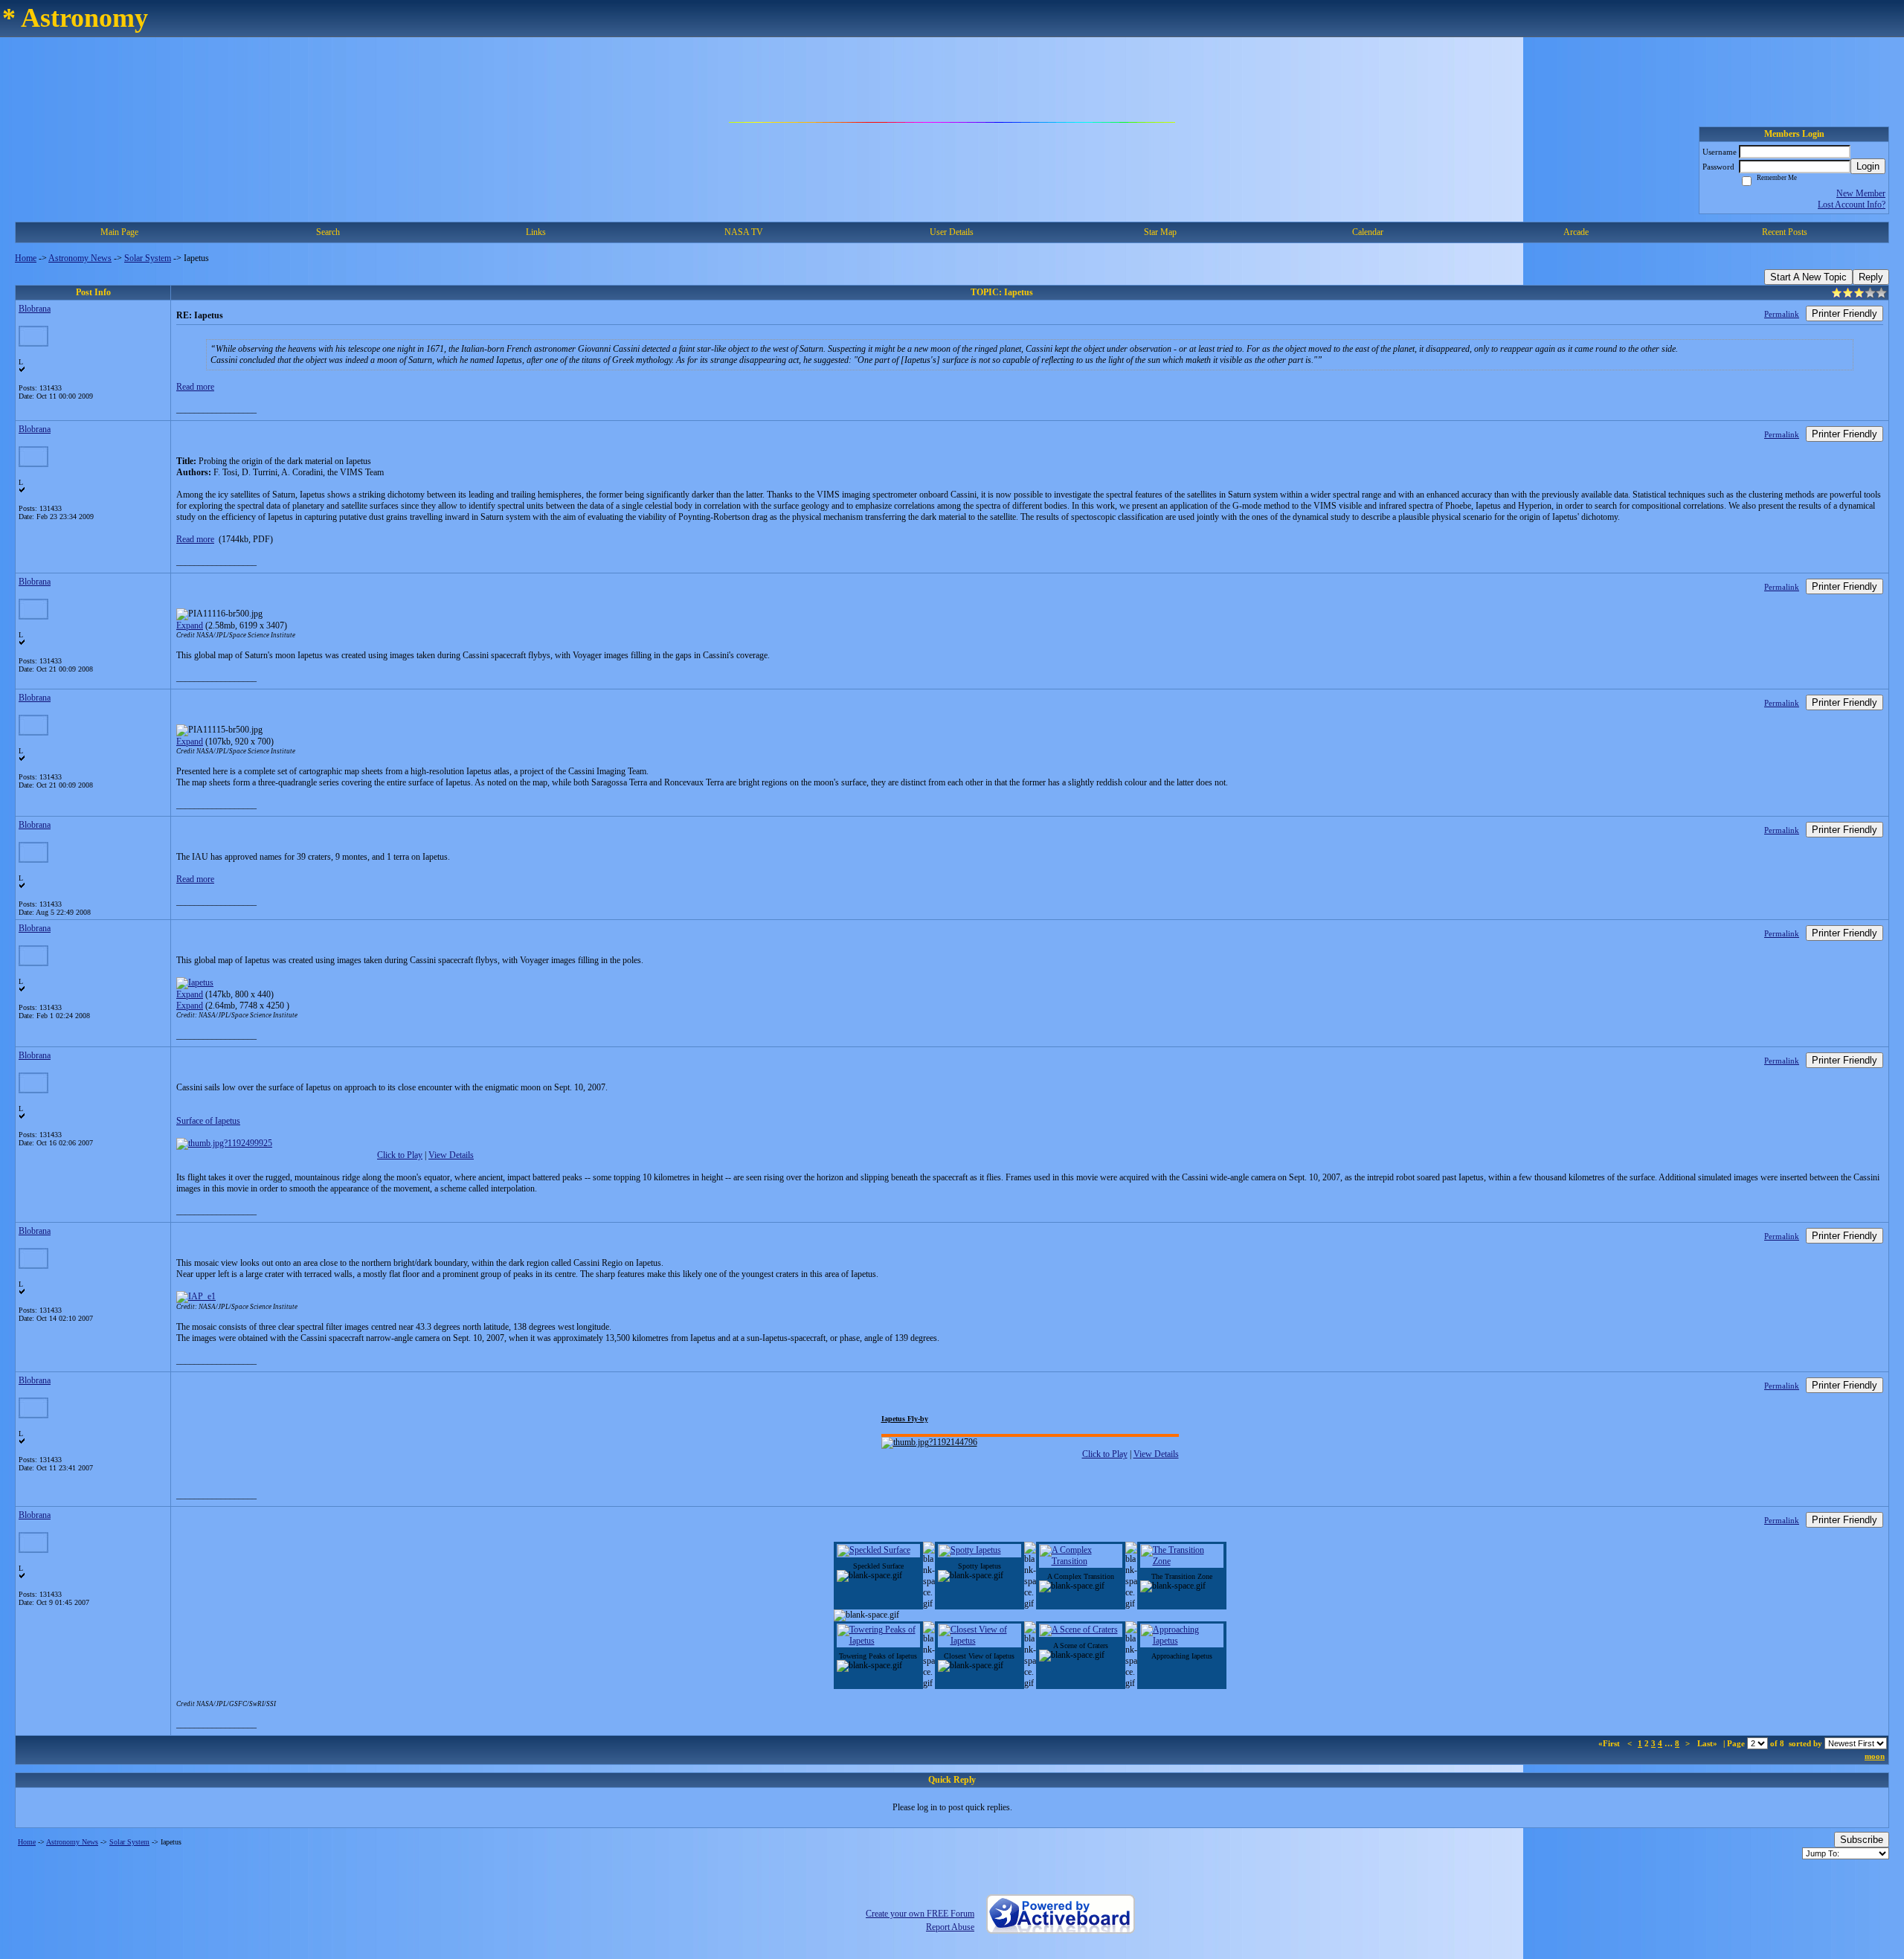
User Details (952, 232)
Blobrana (35, 309)
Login (1868, 166)
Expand (190, 625)
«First (1610, 1743)
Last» (1708, 1743)
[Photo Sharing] (196, 1296)
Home (26, 258)
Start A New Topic (1808, 277)
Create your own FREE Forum (920, 1914)
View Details (451, 1155)
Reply (1871, 277)
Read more (195, 387)
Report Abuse (950, 1927)
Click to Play (400, 1155)
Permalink (1782, 314)
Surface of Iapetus (208, 1121)
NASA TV (744, 232)
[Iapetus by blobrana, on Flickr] (195, 982)
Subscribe (1862, 1840)
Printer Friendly (1844, 313)
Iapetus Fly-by (905, 1419)
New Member (1861, 193)
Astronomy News (80, 258)
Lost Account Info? (1852, 205)
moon (1875, 1756)
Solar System (148, 258)
